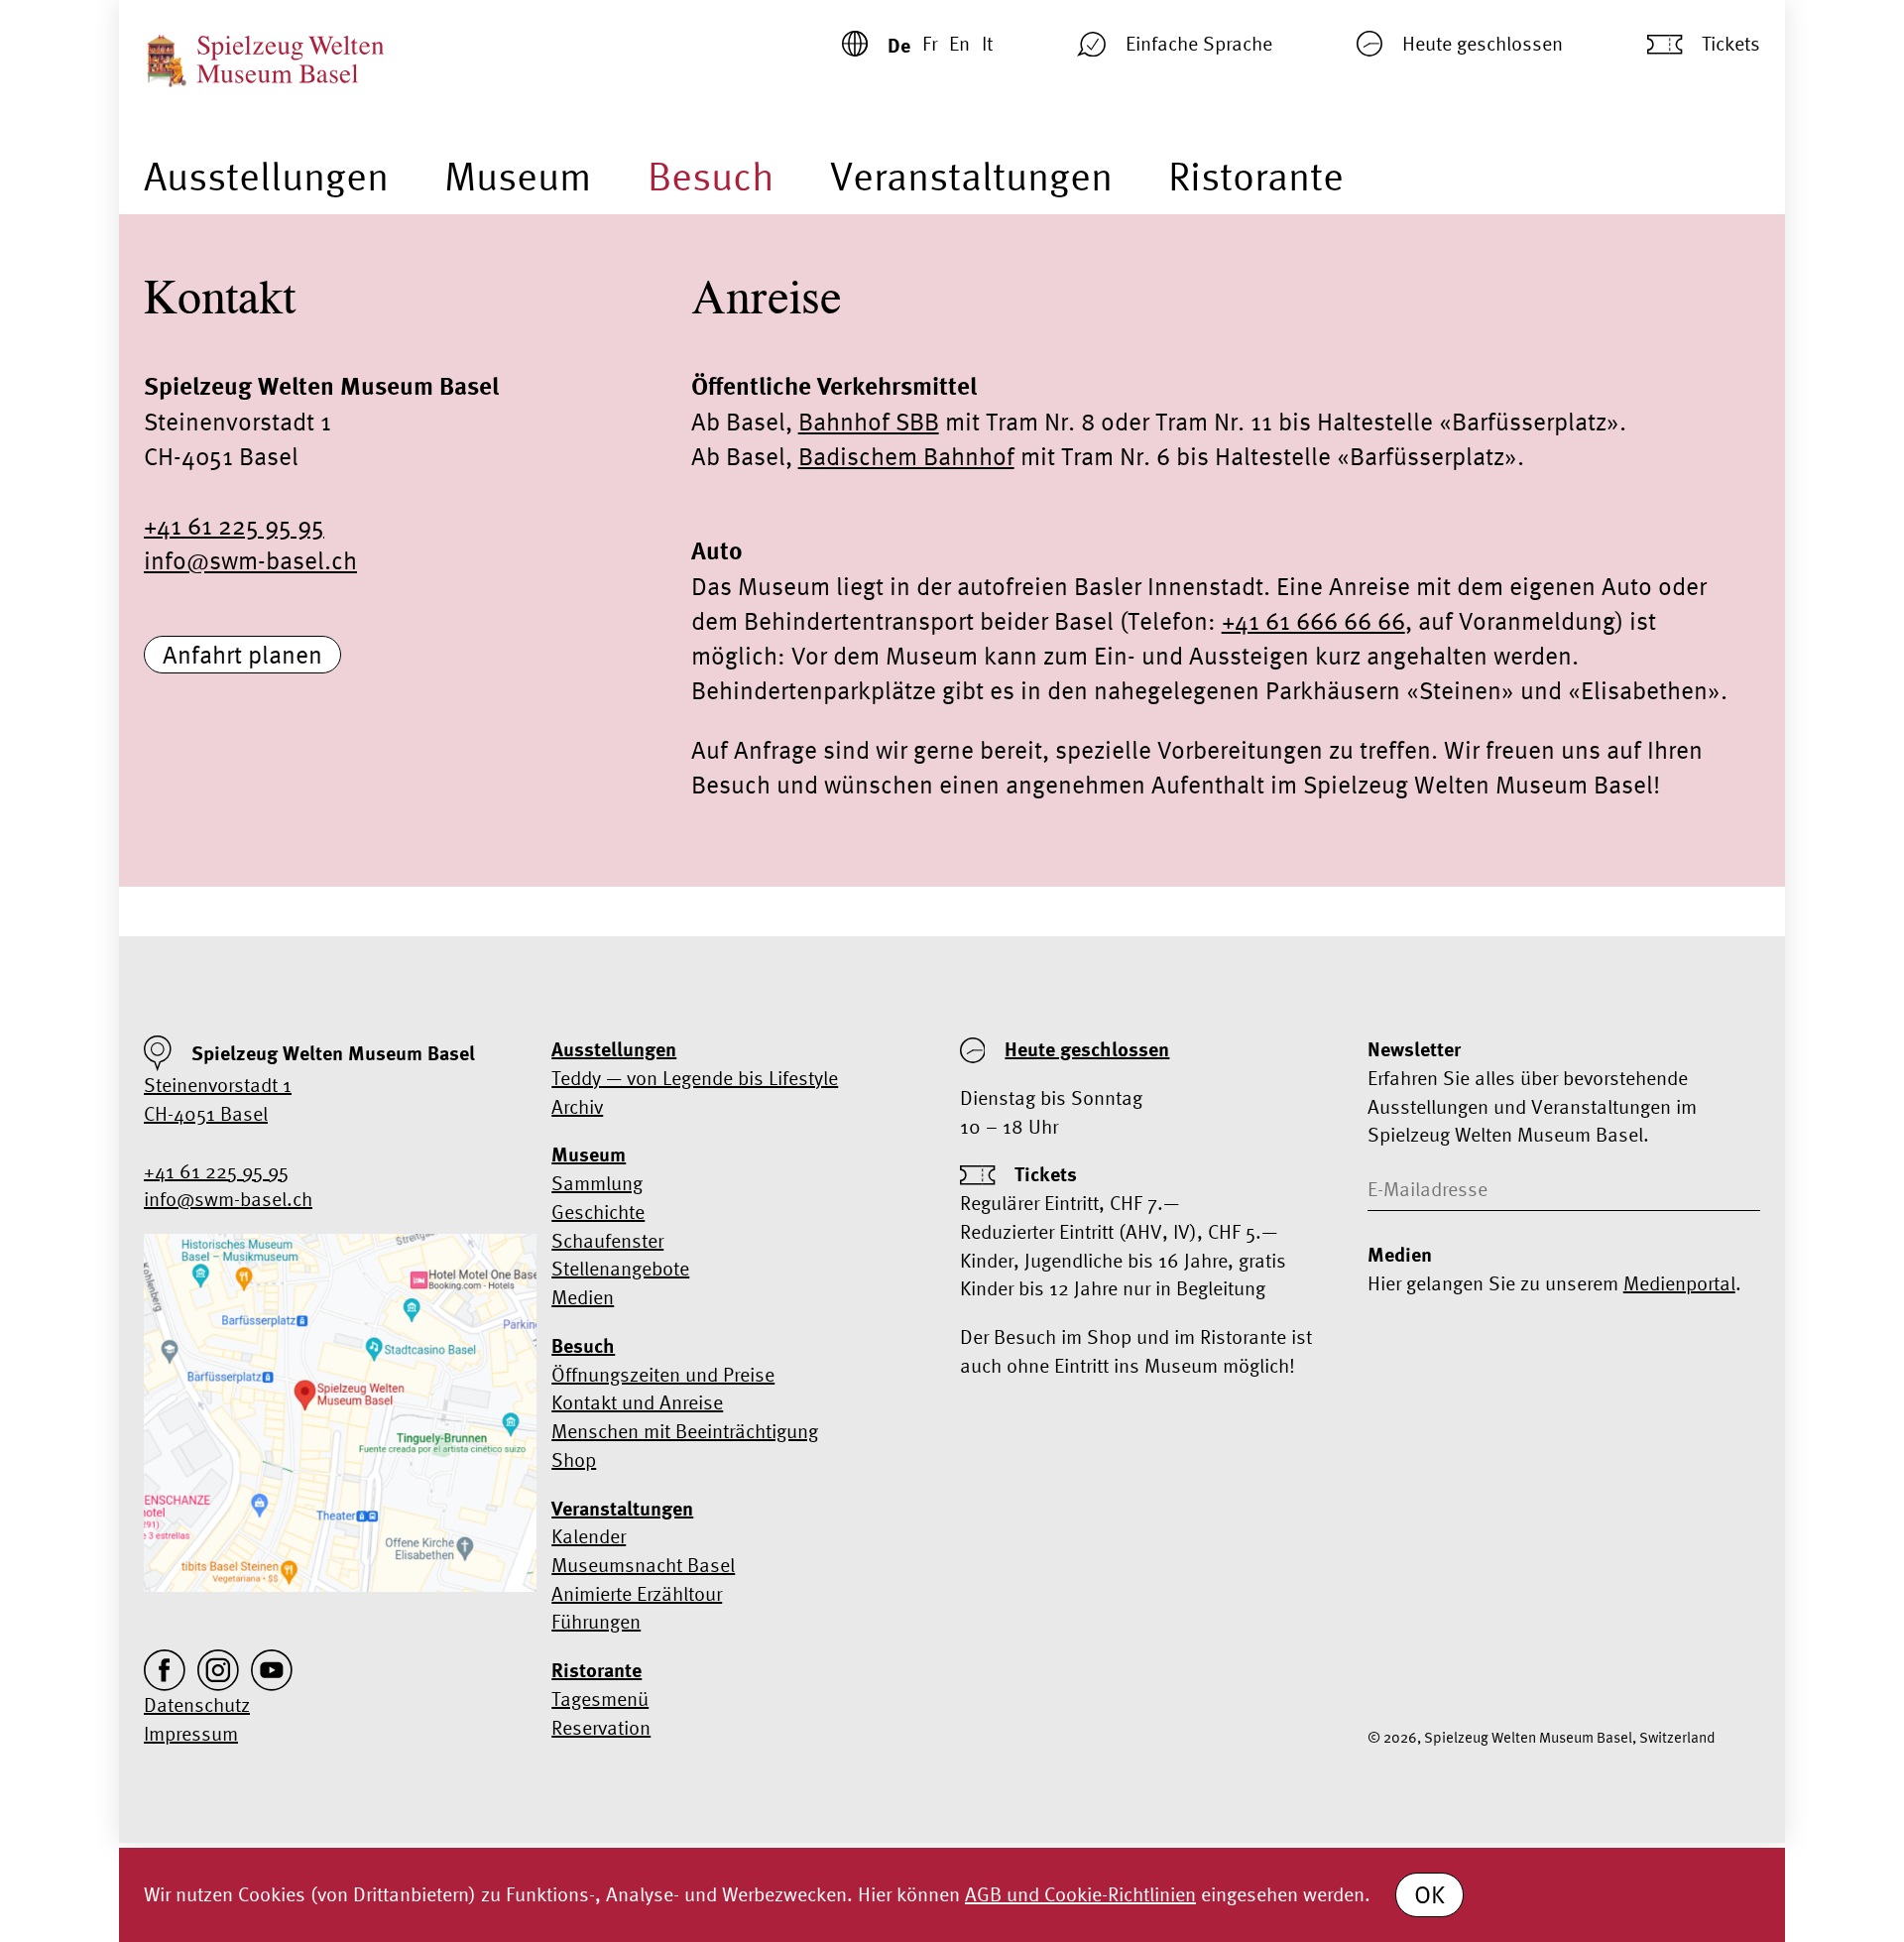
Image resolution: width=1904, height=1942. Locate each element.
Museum (518, 176)
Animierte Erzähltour (637, 1593)
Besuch (711, 176)
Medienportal (1679, 1283)
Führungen (596, 1621)
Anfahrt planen (242, 655)
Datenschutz (197, 1704)
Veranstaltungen (971, 176)
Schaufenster (607, 1240)
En (959, 43)
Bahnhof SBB (869, 422)
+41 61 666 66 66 (1313, 621)
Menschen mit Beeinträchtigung (685, 1431)
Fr (930, 43)
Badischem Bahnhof (906, 456)
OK (1429, 1894)
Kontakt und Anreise (637, 1402)
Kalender (589, 1536)
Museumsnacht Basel (643, 1565)
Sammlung (597, 1183)
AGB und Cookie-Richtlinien (1080, 1894)
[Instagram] (218, 1670)
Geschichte (598, 1212)
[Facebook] (165, 1670)
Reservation (601, 1727)
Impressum (191, 1733)
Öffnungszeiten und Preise (663, 1374)
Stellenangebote (620, 1268)
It (987, 43)
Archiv (577, 1106)
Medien (583, 1297)
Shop (574, 1459)
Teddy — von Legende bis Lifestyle (695, 1078)
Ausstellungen (266, 176)
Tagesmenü (600, 1699)
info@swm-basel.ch (250, 560)
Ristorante (1256, 176)
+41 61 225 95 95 (234, 526)
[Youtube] (272, 1670)
